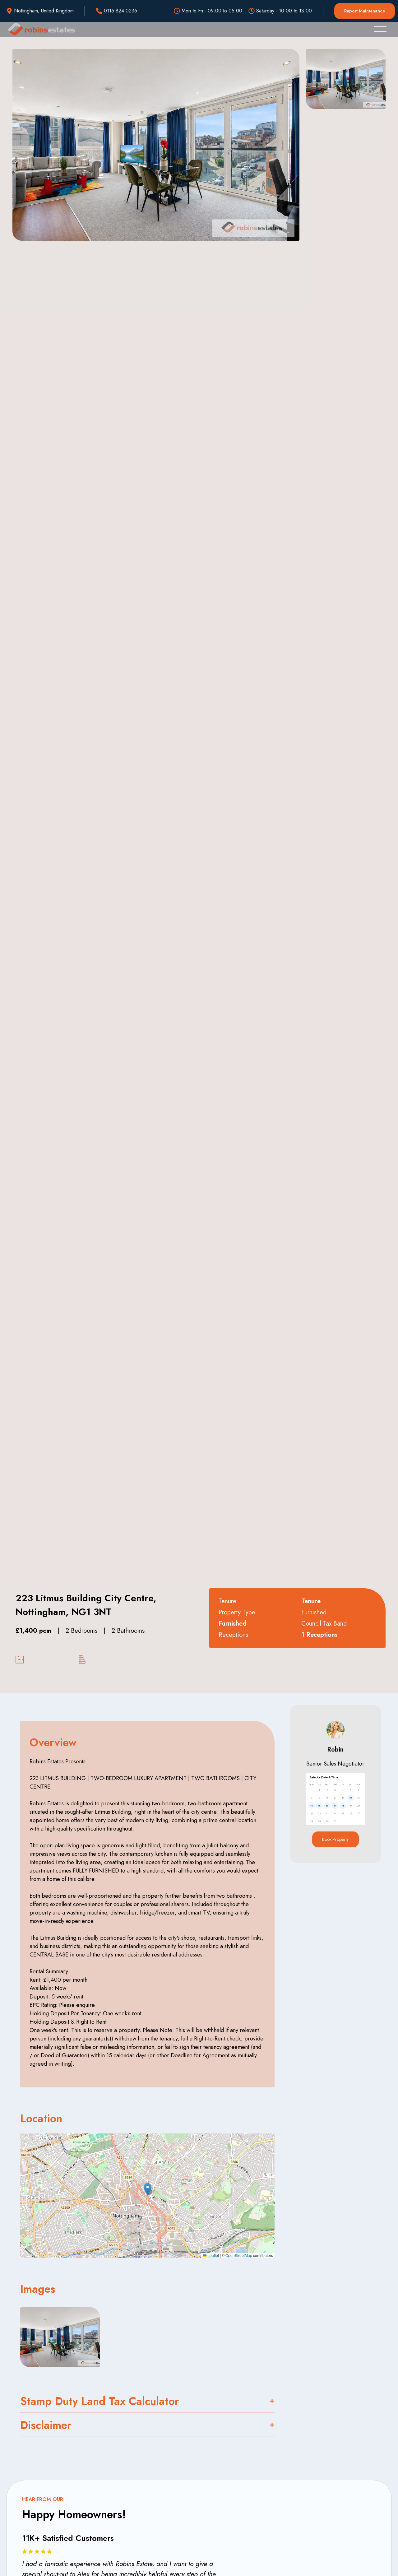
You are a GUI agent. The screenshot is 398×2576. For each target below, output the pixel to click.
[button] (148, 2189)
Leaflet (213, 2255)
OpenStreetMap (239, 2255)
